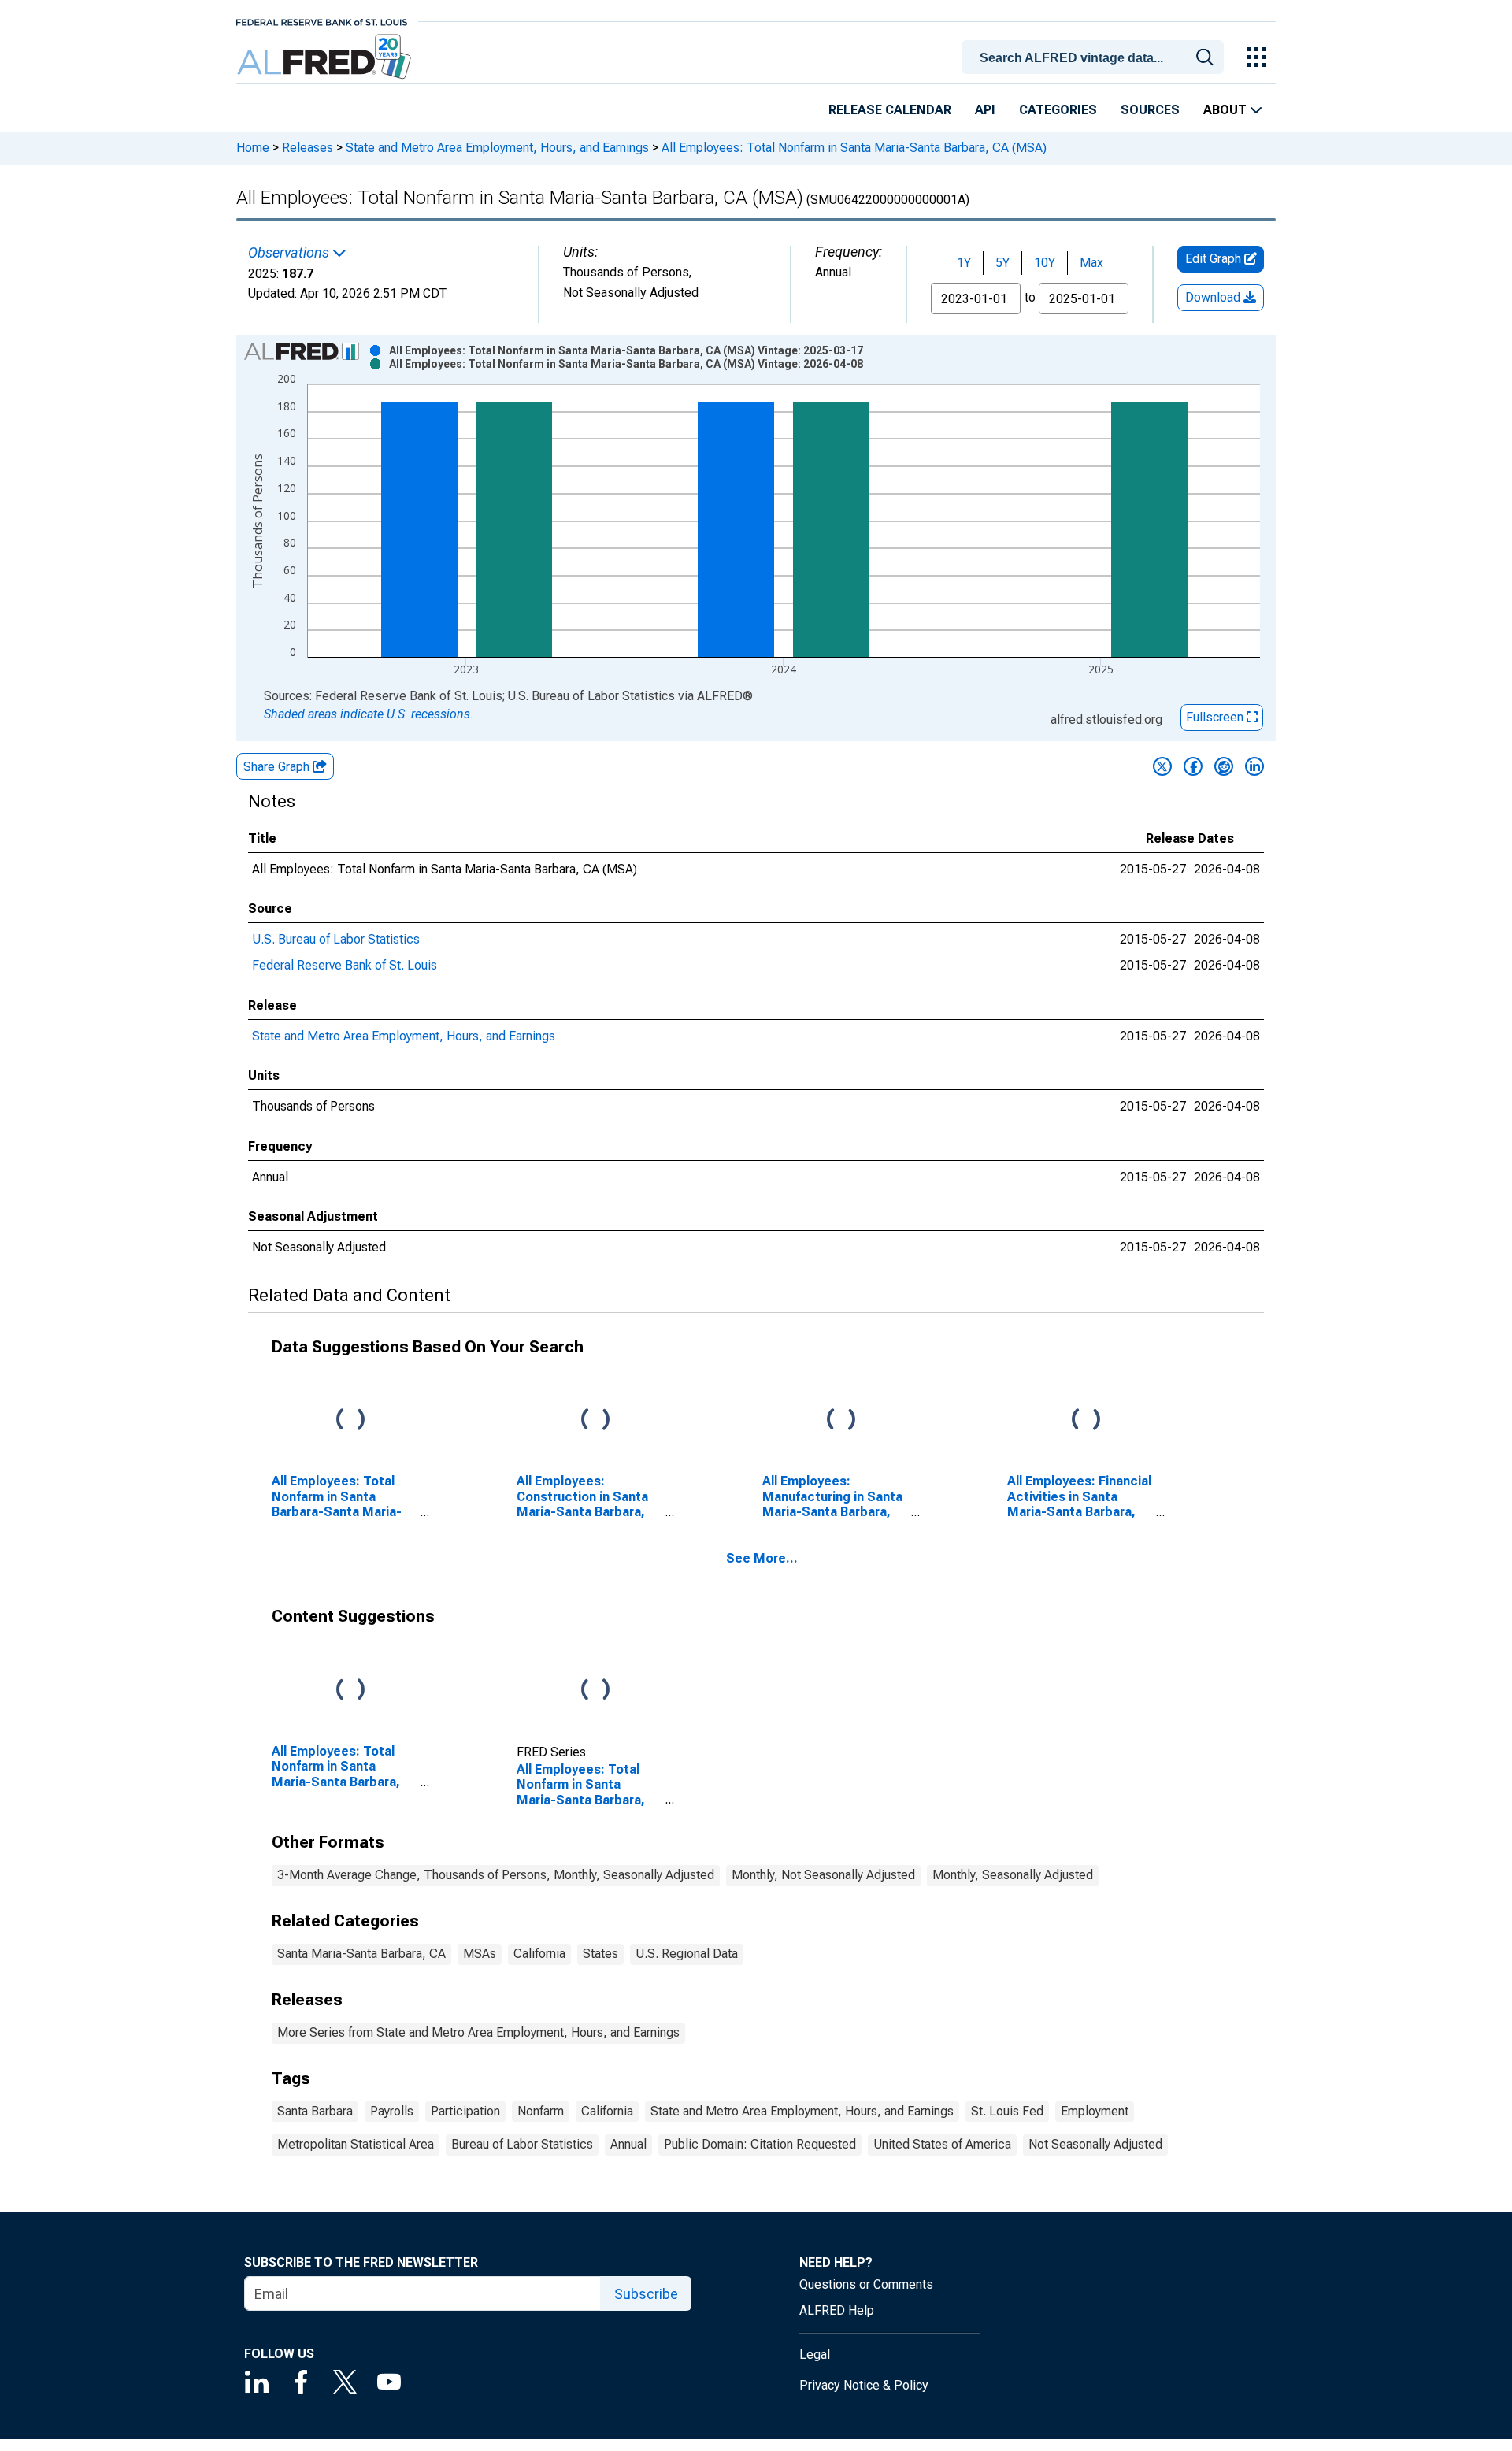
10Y (1045, 263)
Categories (1058, 110)
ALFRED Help (837, 2310)
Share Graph (278, 767)
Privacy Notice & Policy (864, 2385)
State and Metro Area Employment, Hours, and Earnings (497, 148)
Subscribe (646, 2294)
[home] (326, 57)
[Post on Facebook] (1193, 766)
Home (253, 148)
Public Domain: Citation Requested (760, 2144)
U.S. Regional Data (687, 1954)
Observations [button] (290, 253)
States (600, 1954)
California (539, 1954)
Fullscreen (1216, 717)
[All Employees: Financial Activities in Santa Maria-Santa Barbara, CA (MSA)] (1086, 1420)
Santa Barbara (315, 2111)
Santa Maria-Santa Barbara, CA (361, 1954)
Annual (628, 2144)
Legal (815, 2355)
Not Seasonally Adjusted (1095, 2144)
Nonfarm (541, 2111)
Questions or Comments (866, 2284)
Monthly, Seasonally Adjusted (1013, 1875)
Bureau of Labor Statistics (522, 2144)
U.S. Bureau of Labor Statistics (336, 939)
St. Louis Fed (1007, 2111)
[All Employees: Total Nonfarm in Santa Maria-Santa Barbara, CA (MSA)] (350, 1691)
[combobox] (1095, 56)
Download (1214, 297)
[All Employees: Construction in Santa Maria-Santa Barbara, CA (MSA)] (595, 1420)
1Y (964, 263)
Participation (465, 2111)
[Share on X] (1162, 766)
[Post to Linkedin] (1254, 766)
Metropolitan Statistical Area (356, 2144)
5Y (1002, 263)
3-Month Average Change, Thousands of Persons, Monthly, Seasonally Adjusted (496, 1875)
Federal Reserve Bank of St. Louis (345, 965)
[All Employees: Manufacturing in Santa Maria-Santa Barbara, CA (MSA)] (841, 1420)
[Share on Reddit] (1224, 766)
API (985, 110)
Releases (308, 148)
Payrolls (392, 2111)
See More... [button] (762, 1558)
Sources (1150, 110)
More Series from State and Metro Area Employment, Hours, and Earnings (478, 2032)
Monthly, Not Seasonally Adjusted (823, 1875)
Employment (1095, 2111)
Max (1091, 263)
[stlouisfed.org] (322, 21)
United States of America (942, 2144)
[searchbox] (1095, 58)
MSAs (480, 1954)
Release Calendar (890, 110)
